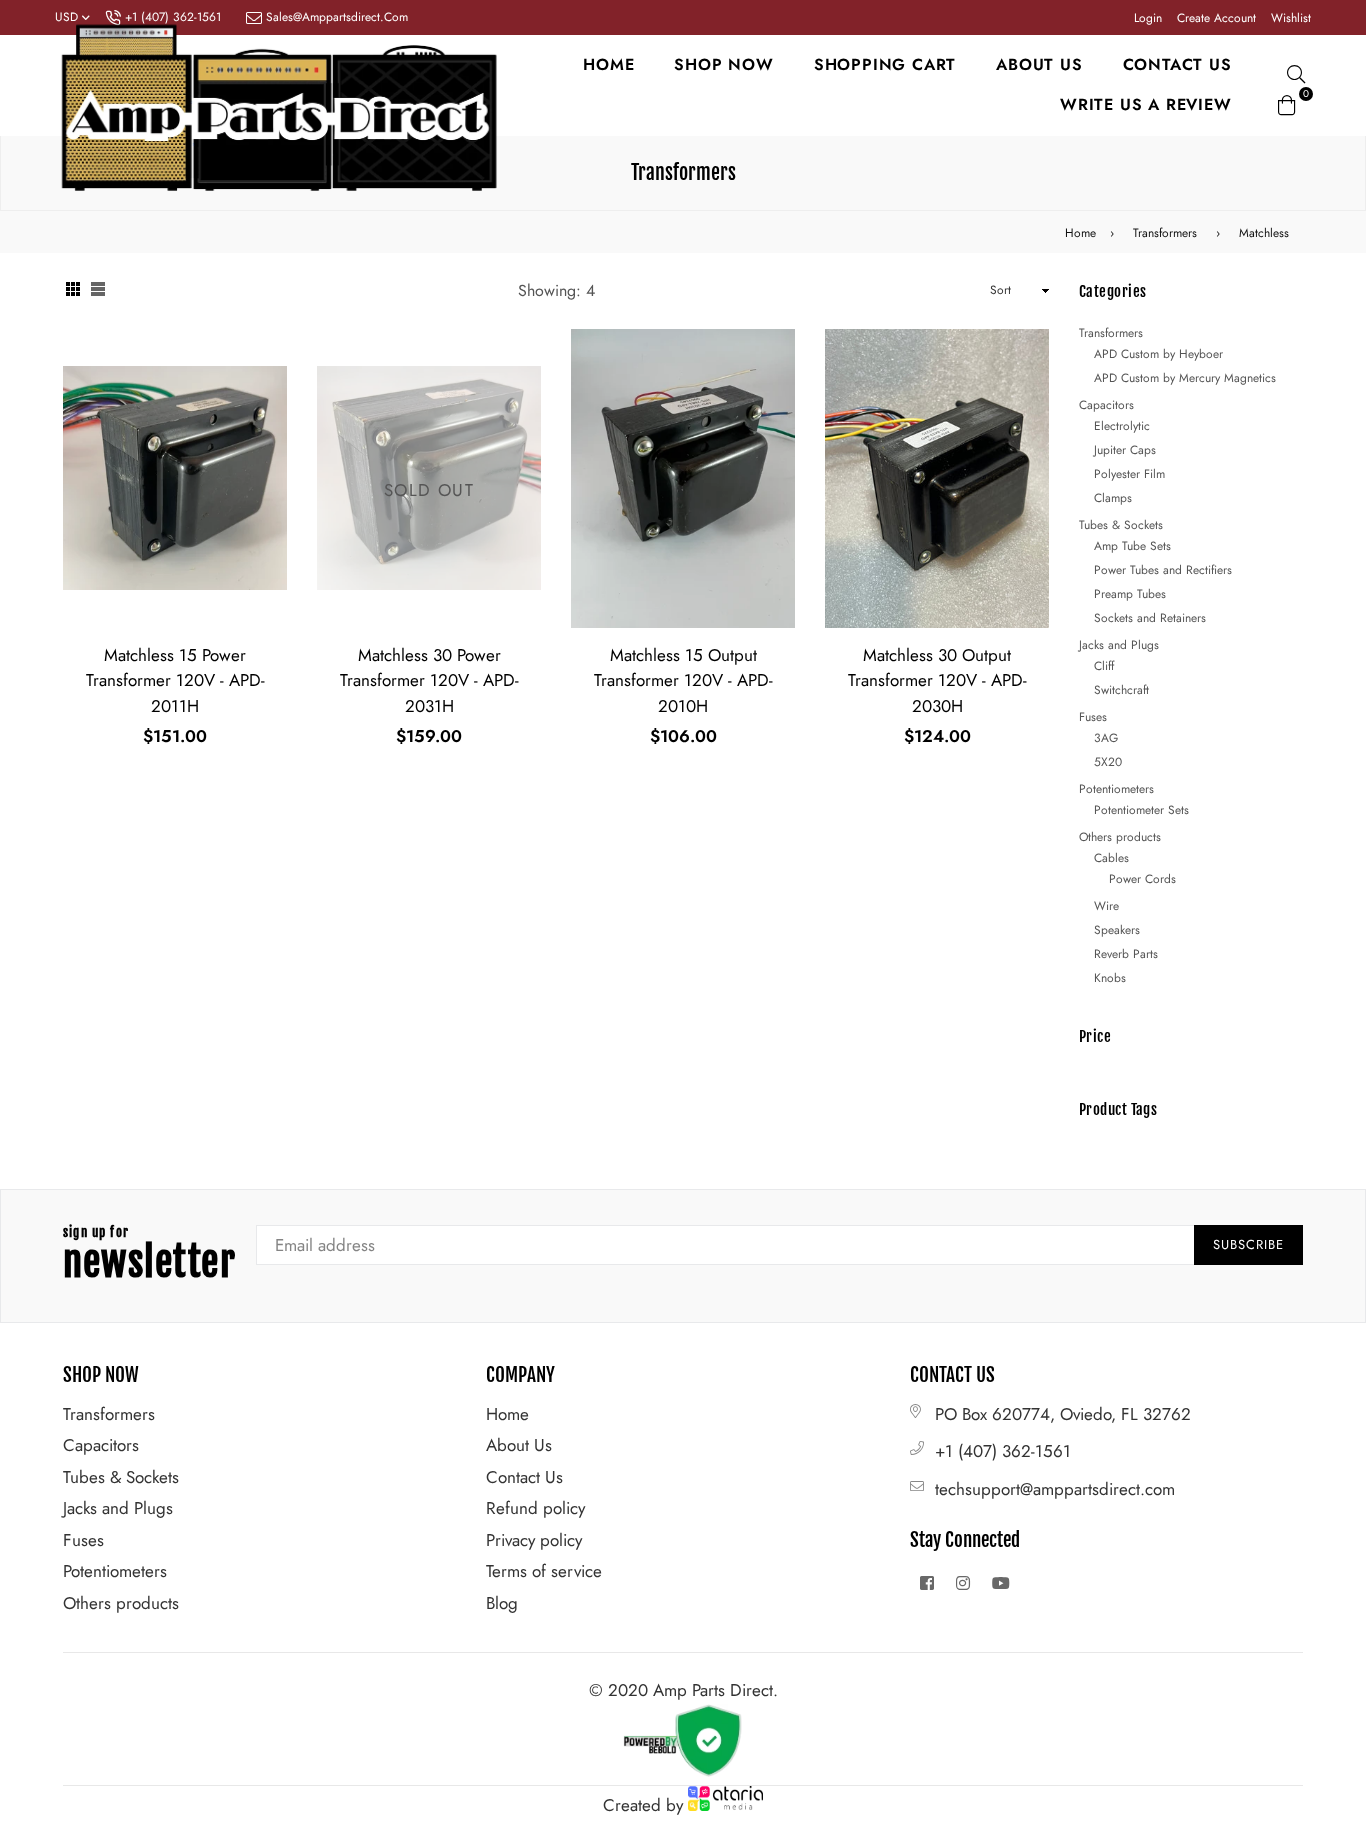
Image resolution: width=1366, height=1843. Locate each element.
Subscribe (1248, 1244)
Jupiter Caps (1125, 450)
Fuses (1093, 717)
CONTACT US (1177, 64)
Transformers (1165, 233)
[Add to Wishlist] (264, 416)
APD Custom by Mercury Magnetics (1185, 378)
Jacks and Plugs (1119, 645)
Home (608, 64)
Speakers (1117, 930)
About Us (519, 1445)
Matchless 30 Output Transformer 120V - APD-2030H (937, 680)
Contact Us (524, 1477)
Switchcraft (1121, 690)
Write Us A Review (1146, 104)
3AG (1106, 738)
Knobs (1110, 978)
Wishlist (1291, 18)
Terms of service (544, 1571)
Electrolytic (1122, 426)
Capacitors (1106, 405)
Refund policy (535, 1508)
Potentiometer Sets (1141, 810)
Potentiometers (1116, 789)
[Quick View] (264, 376)
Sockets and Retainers (1150, 618)
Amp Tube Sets (1132, 546)
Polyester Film (1129, 474)
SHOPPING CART (885, 64)
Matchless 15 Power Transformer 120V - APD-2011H (175, 680)
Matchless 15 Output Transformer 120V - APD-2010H (683, 680)
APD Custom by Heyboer (1158, 354)
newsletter (149, 1256)
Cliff (1104, 666)
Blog (502, 1603)
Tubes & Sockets (1121, 525)
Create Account (1216, 18)
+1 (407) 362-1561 (1003, 1451)
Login (1148, 18)
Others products (1120, 837)
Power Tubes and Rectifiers (1163, 570)
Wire (1106, 906)
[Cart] (1287, 102)
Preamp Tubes (1130, 594)
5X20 (1108, 762)
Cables (1111, 858)
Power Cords (1142, 879)
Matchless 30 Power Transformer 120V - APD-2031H (429, 680)
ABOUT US (1039, 64)
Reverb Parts (1126, 954)
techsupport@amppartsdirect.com (1055, 1489)
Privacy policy (534, 1540)
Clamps (1113, 498)
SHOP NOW (723, 64)
